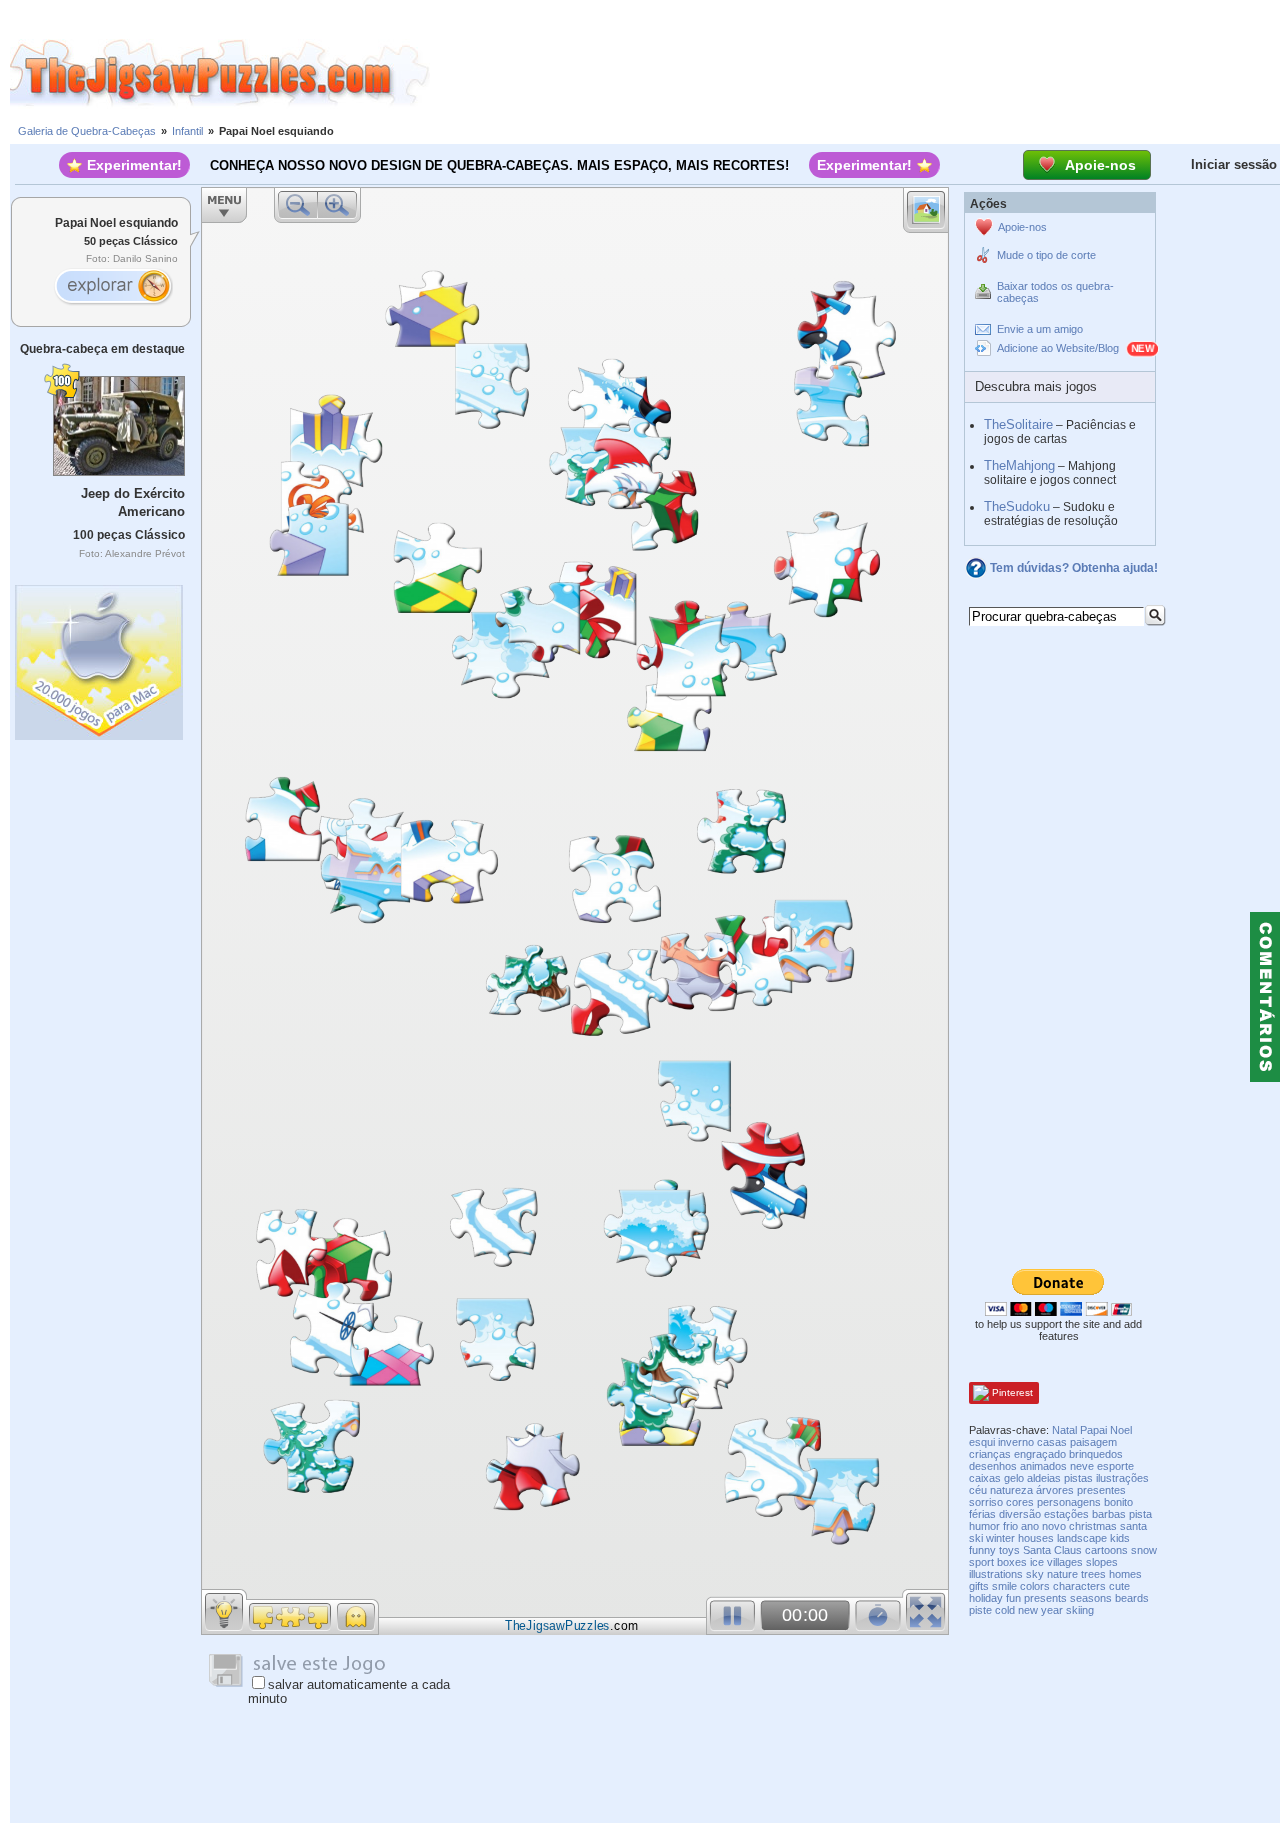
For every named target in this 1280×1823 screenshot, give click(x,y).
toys (1009, 1550)
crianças (990, 1454)
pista (1140, 1514)
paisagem (1093, 1442)
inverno (1016, 1442)
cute (1119, 1586)
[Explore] (113, 288)
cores (1020, 1502)
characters (1079, 1586)
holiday (986, 1598)
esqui (982, 1442)
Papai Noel (1106, 1430)
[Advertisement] (855, 73)
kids (1120, 1538)
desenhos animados (1018, 1466)
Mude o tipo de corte (1046, 255)
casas (1052, 1442)
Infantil (187, 131)
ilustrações (1122, 1478)
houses (1036, 1538)
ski (976, 1538)
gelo (1014, 1478)
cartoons (1106, 1550)
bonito (1118, 1502)
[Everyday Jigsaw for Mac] (100, 657)
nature (1062, 1574)
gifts (979, 1586)
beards (1132, 1598)
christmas (1093, 1526)
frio (1010, 1526)
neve (1082, 1466)
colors (1035, 1586)
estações (1066, 1514)
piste (980, 1610)
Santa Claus (1052, 1550)
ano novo (1043, 1526)
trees (1093, 1574)
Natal (1064, 1430)
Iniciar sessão (1234, 164)
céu (978, 1490)
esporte (1115, 1466)
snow (1144, 1550)
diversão (1020, 1514)
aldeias (1044, 1478)
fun (1013, 1598)
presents (1045, 1598)
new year (1040, 1610)
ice (1037, 1562)
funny (982, 1550)
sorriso (986, 1502)
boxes (1012, 1562)
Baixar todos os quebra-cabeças (1055, 292)
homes (1125, 1574)
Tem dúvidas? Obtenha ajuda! (1074, 568)
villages (1065, 1562)
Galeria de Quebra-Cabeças (87, 131)
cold (1005, 1610)
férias (982, 1514)
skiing (1080, 1610)
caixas (985, 1478)
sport (981, 1562)
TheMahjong (1019, 465)
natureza (1011, 1490)
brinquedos (1096, 1454)
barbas (1109, 1514)
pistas (1078, 1478)
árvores (1055, 1490)
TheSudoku (1017, 506)
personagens (1069, 1502)
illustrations (996, 1574)
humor (984, 1526)
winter (1000, 1538)
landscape (1082, 1538)
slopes (1102, 1562)
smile (1004, 1586)
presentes (1101, 1490)
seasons (1091, 1598)
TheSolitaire (1018, 424)
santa (1133, 1526)
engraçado (1040, 1454)
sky (1035, 1574)
